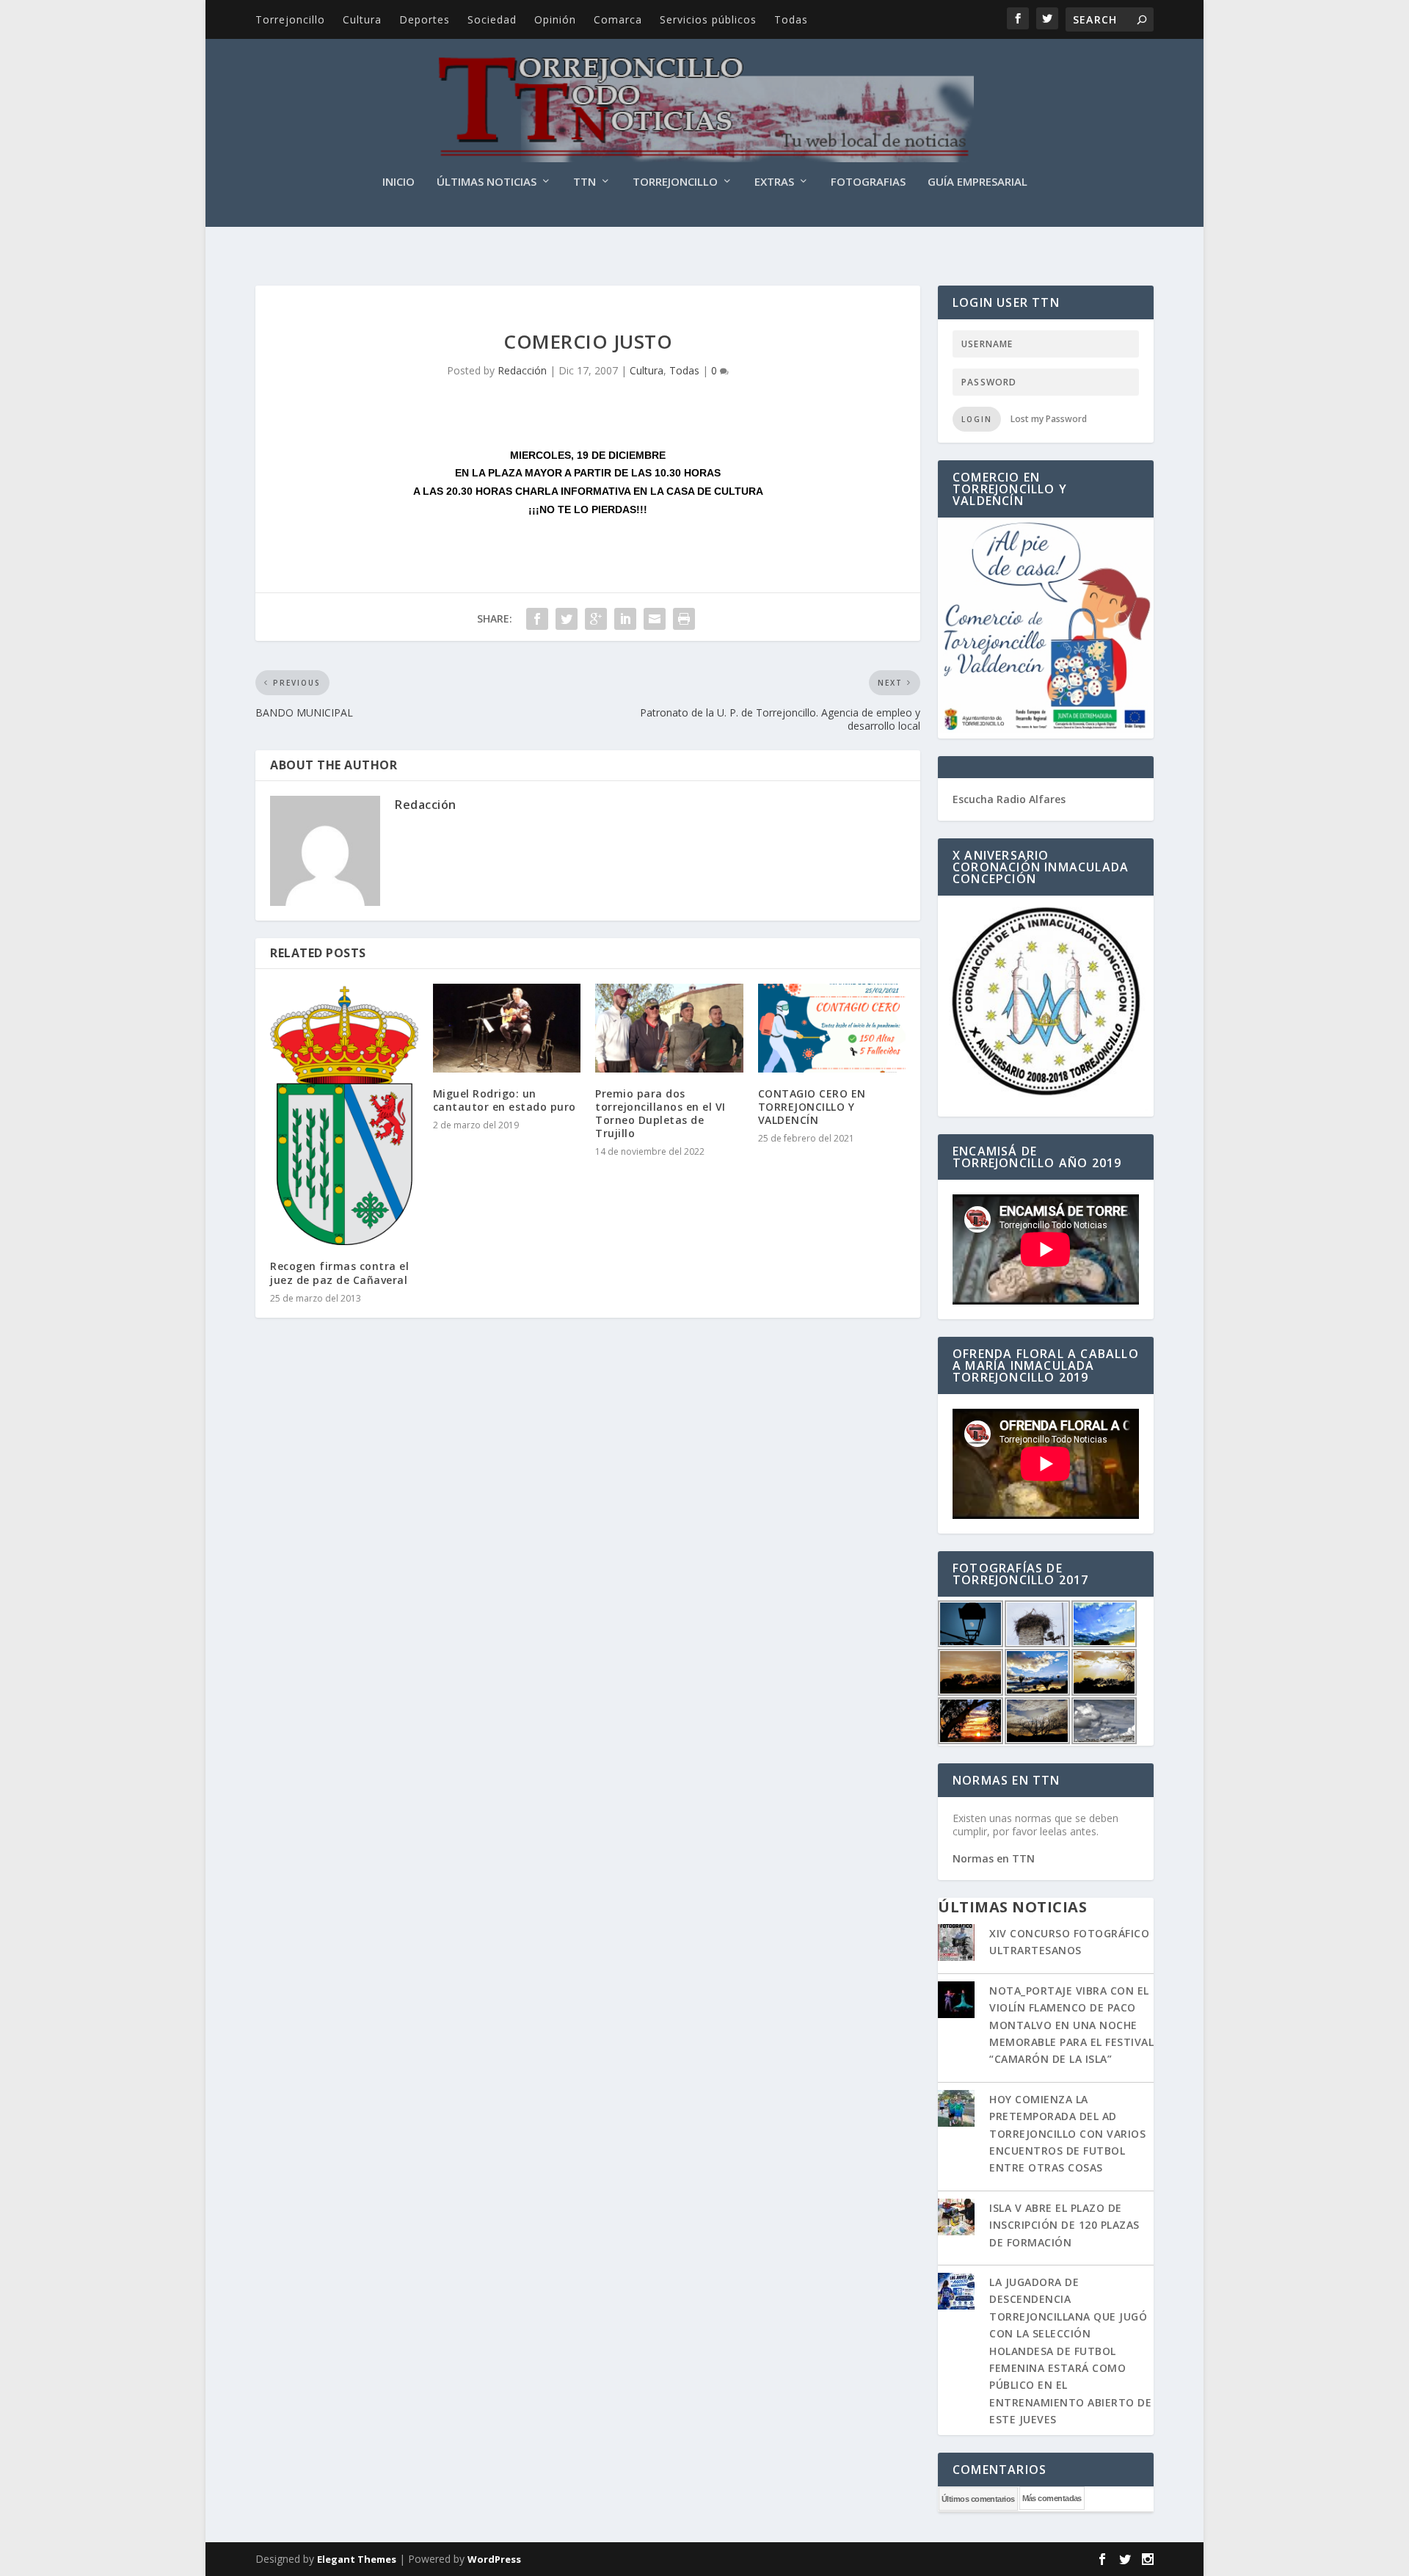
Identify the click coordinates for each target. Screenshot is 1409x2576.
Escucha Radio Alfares (1009, 799)
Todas (791, 19)
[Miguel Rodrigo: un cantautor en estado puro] (507, 1028)
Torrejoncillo (290, 19)
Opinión (555, 19)
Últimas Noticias (487, 182)
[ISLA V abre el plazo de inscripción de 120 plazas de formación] (956, 2218)
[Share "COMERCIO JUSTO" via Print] (684, 619)
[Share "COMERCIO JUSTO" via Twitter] (567, 619)
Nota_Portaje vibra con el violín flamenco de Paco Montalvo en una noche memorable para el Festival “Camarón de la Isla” (1071, 2025)
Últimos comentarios (978, 2499)
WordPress (494, 2559)
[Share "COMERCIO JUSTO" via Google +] (596, 619)
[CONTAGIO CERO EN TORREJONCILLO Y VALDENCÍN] (832, 1028)
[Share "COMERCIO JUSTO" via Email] (655, 619)
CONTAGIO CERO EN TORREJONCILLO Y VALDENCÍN (812, 1107)
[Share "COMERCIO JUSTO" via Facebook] (537, 619)
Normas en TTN (994, 1858)
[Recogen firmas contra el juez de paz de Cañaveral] (344, 1115)
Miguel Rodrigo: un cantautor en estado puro (505, 1100)
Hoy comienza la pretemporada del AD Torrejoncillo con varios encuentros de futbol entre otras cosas (1067, 2134)
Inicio (398, 182)
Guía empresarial (977, 182)
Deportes (425, 19)
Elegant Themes (357, 2559)
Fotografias (868, 182)
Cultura (362, 19)
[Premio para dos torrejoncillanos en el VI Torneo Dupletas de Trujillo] (669, 1028)
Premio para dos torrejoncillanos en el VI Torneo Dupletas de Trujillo (660, 1114)
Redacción (522, 370)
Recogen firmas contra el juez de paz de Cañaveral (339, 1273)
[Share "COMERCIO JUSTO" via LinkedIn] (625, 619)
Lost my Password (1049, 419)
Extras (774, 182)
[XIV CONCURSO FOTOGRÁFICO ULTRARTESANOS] (956, 1944)
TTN (585, 182)
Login (977, 419)
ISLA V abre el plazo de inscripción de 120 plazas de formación (1064, 2225)
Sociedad (492, 19)
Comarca (618, 19)
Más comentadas (1052, 2498)
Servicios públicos (708, 19)
